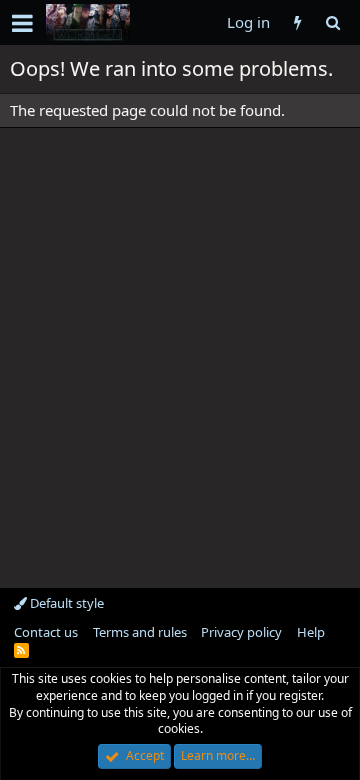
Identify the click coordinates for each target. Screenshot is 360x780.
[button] (22, 23)
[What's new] (297, 22)
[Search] (332, 22)
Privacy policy (241, 632)
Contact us (46, 632)
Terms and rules (140, 632)
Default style (65, 603)
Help (311, 632)
